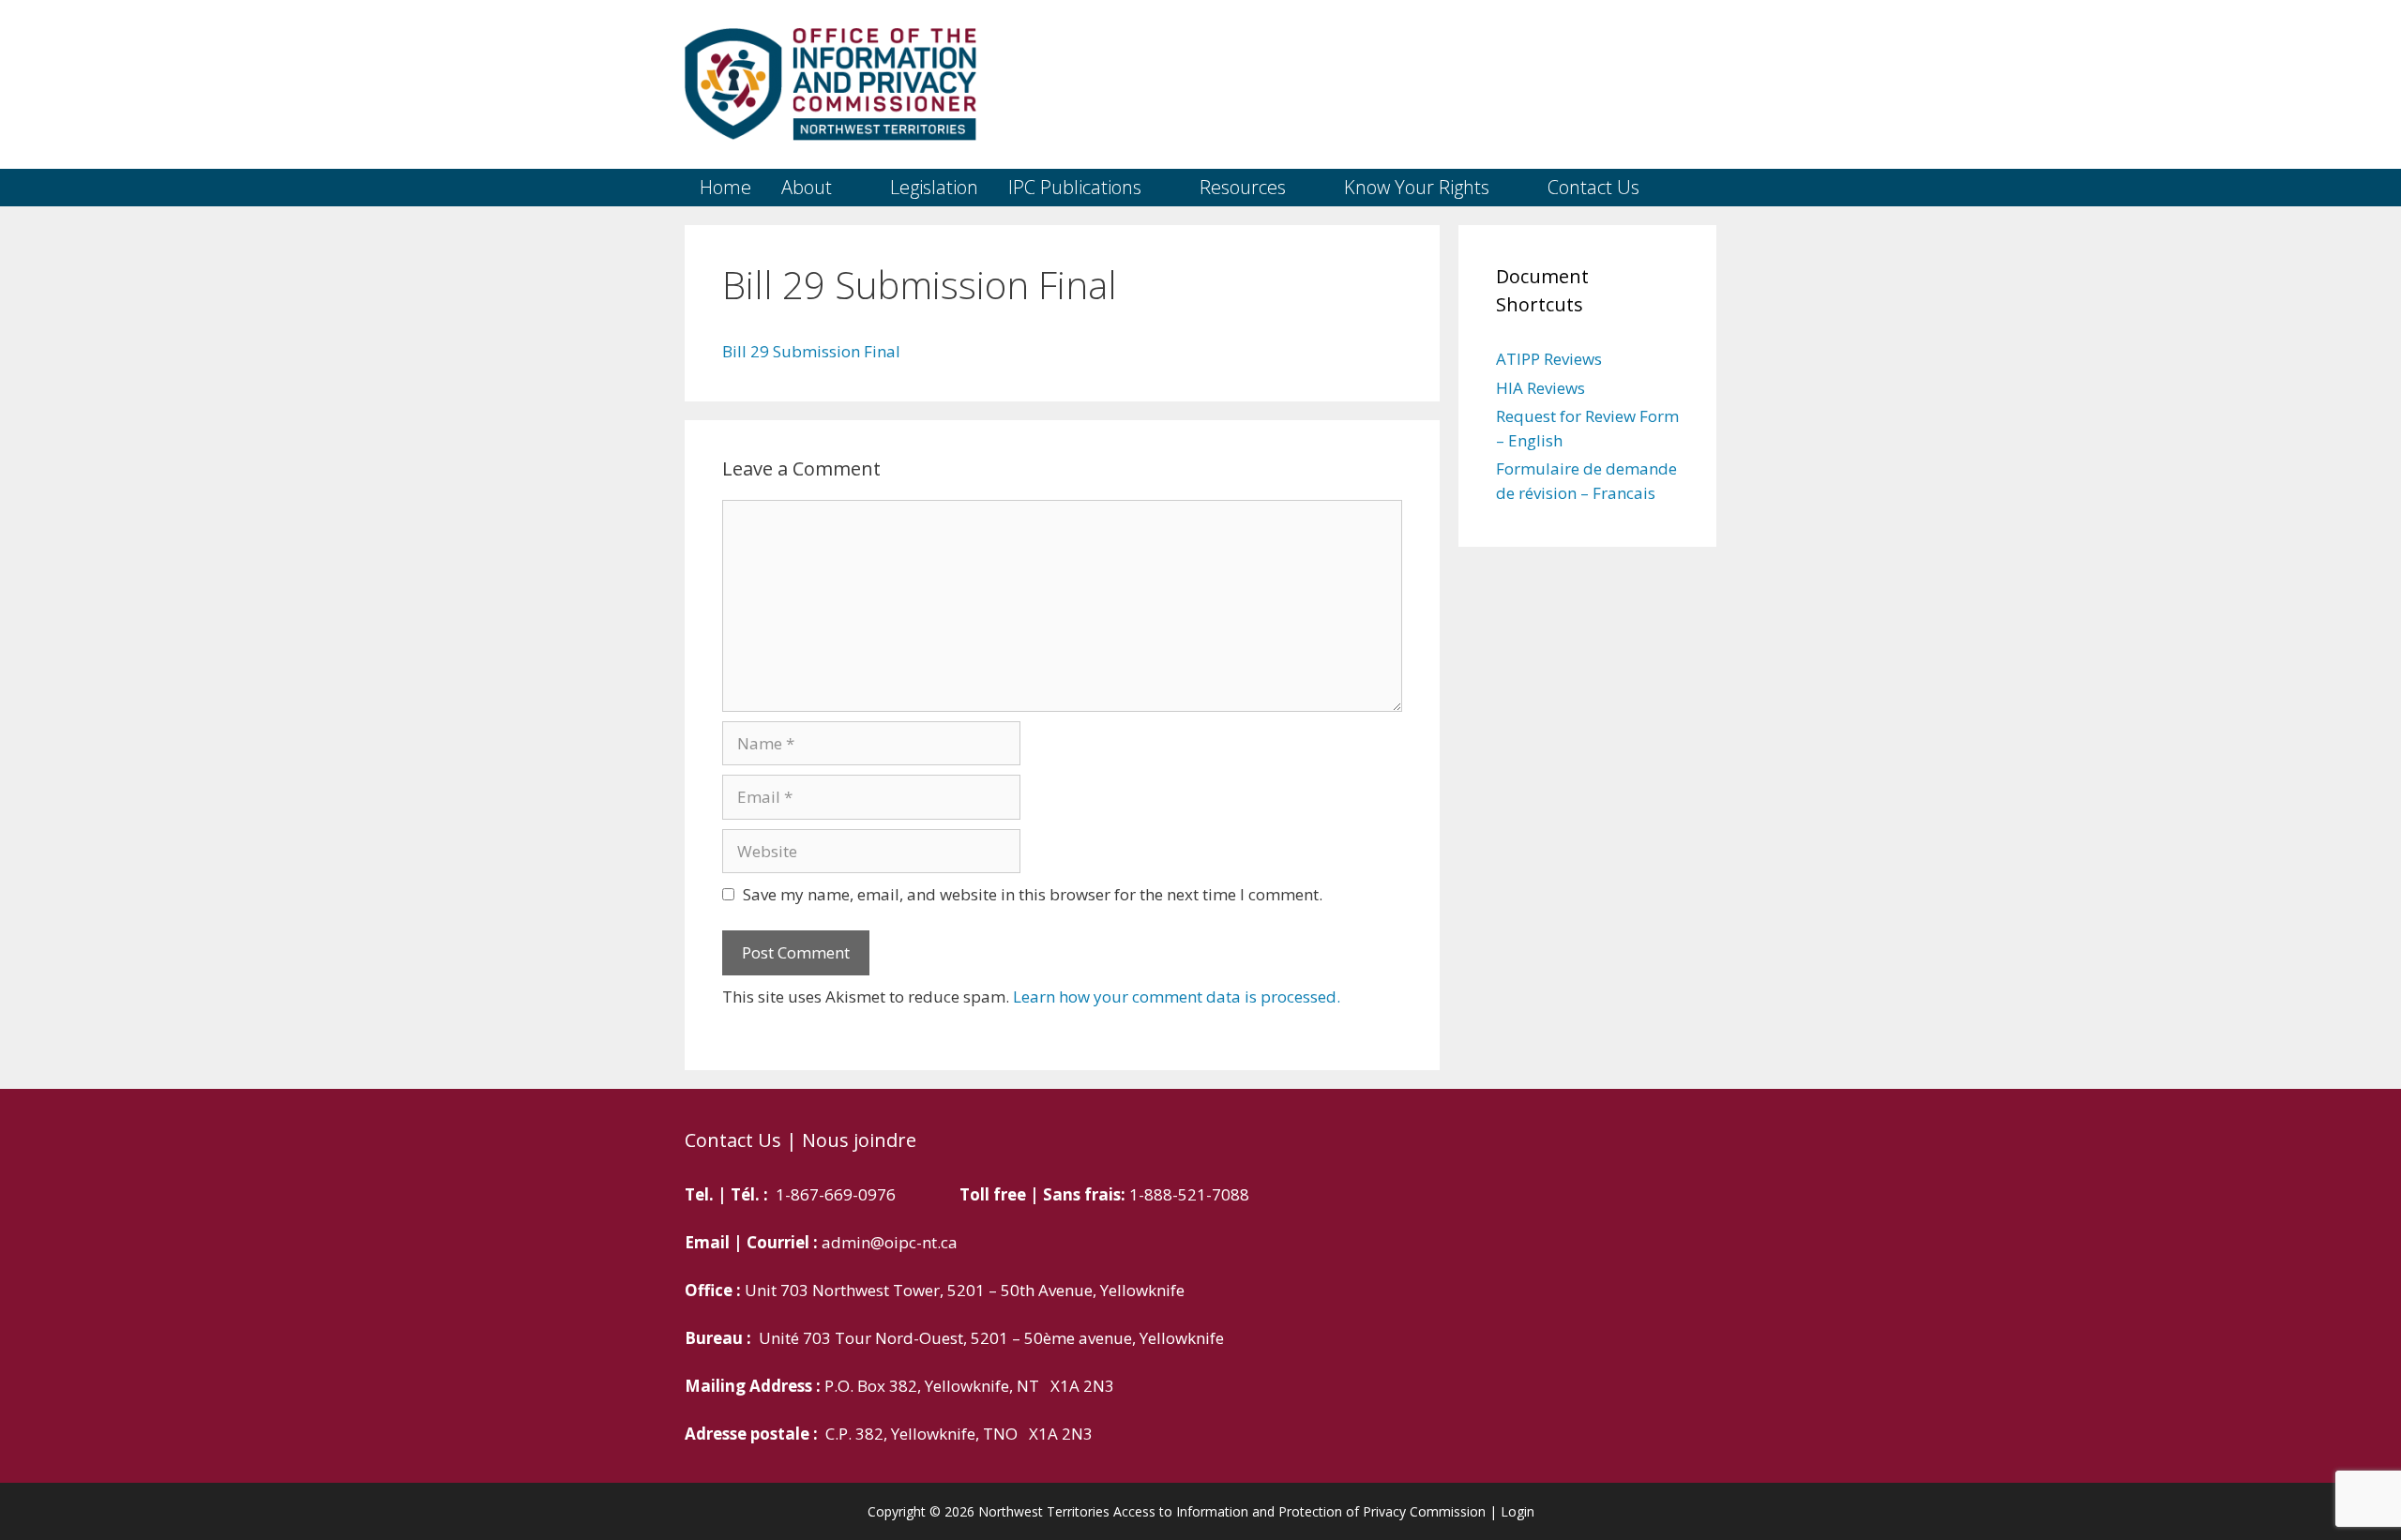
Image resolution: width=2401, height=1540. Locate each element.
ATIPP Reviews (1549, 359)
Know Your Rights (1417, 187)
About (807, 187)
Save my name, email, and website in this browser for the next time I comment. (1033, 894)
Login (1518, 1511)
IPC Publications (1075, 187)
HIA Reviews (1540, 388)
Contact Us (1593, 187)
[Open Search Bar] (1689, 188)
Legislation (934, 187)
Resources (1243, 187)
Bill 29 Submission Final (811, 351)
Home (725, 187)
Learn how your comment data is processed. (1177, 996)
